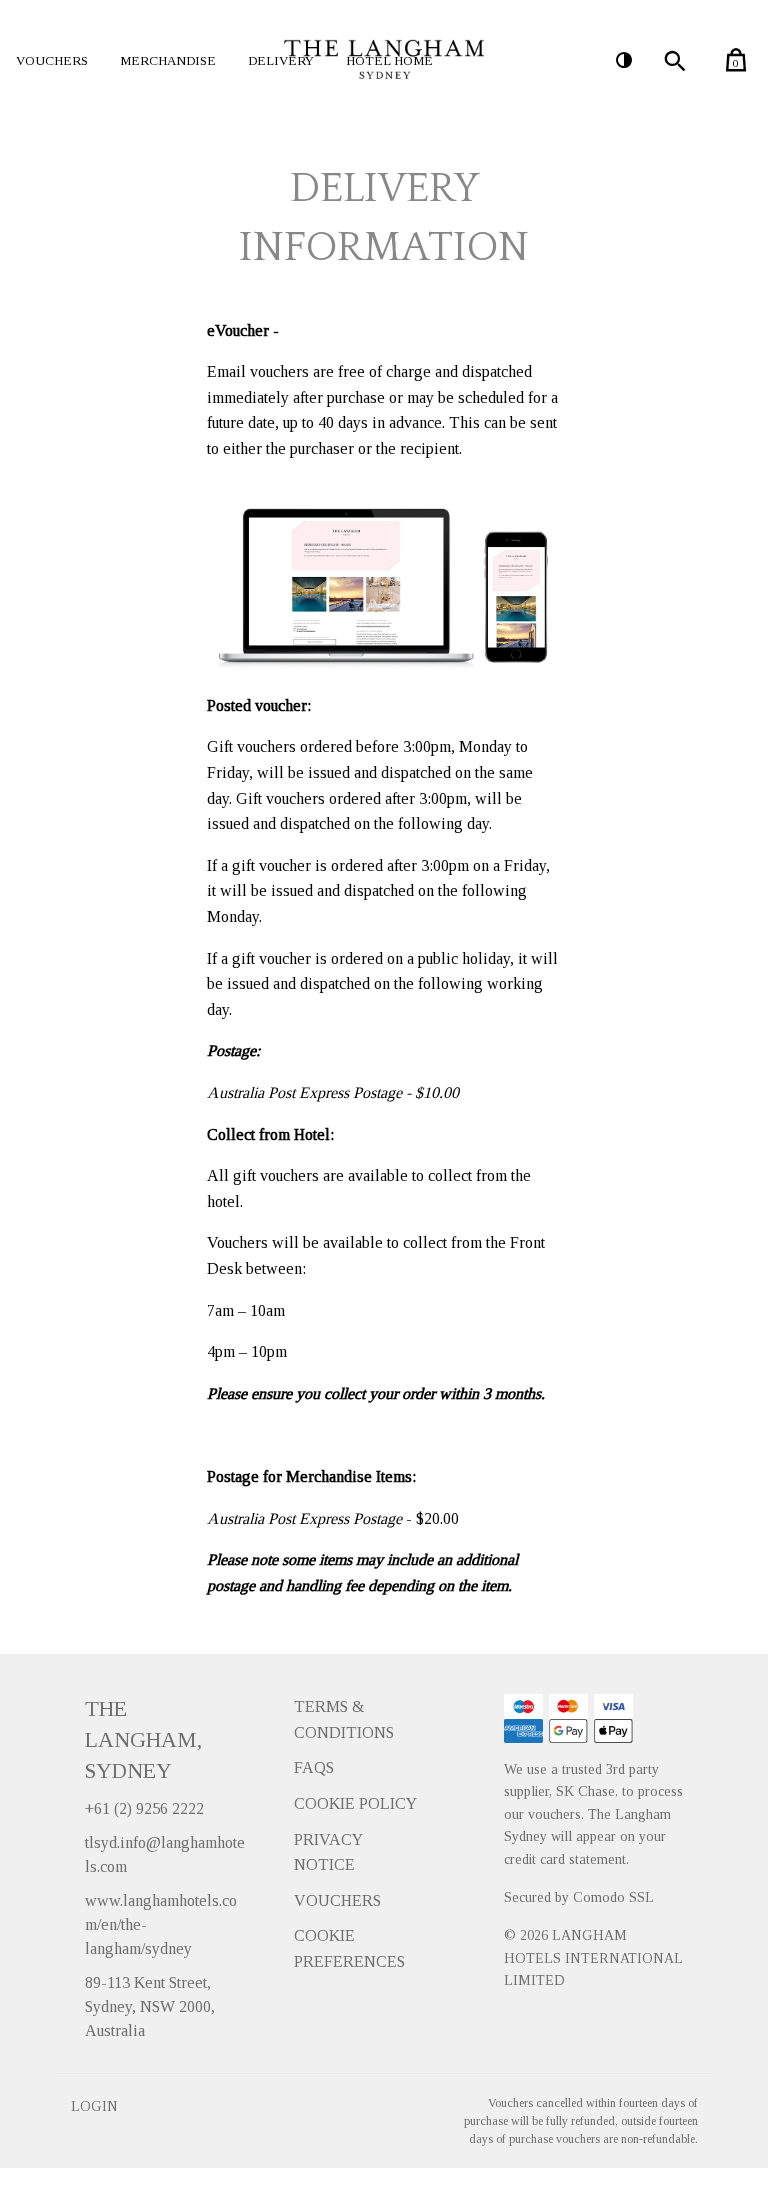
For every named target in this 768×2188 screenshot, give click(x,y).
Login (94, 2106)
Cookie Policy (355, 1803)
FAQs (314, 1767)
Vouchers (52, 60)
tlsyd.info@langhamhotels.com (165, 1854)
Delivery (281, 60)
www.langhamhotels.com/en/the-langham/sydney (161, 1924)
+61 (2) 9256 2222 (144, 1808)
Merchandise (168, 60)
